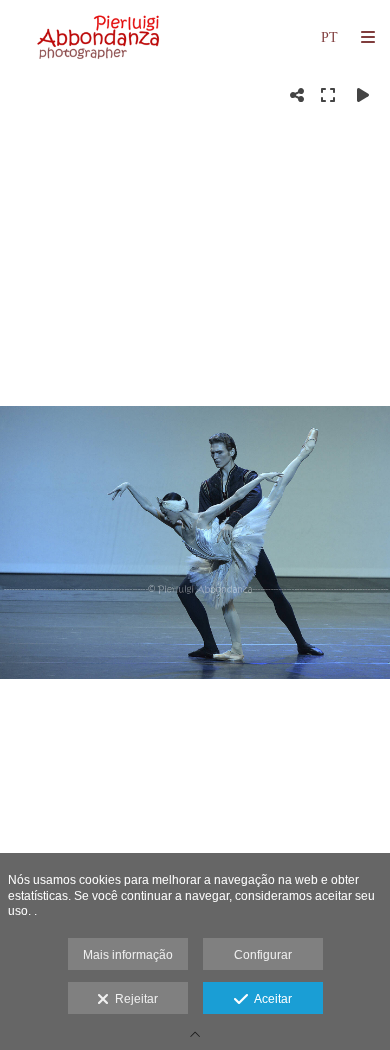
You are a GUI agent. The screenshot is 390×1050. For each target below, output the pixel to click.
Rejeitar (133, 999)
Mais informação (128, 955)
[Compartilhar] (297, 95)
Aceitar (270, 999)
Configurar (263, 955)
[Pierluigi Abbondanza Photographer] (100, 37)
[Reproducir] (363, 95)
